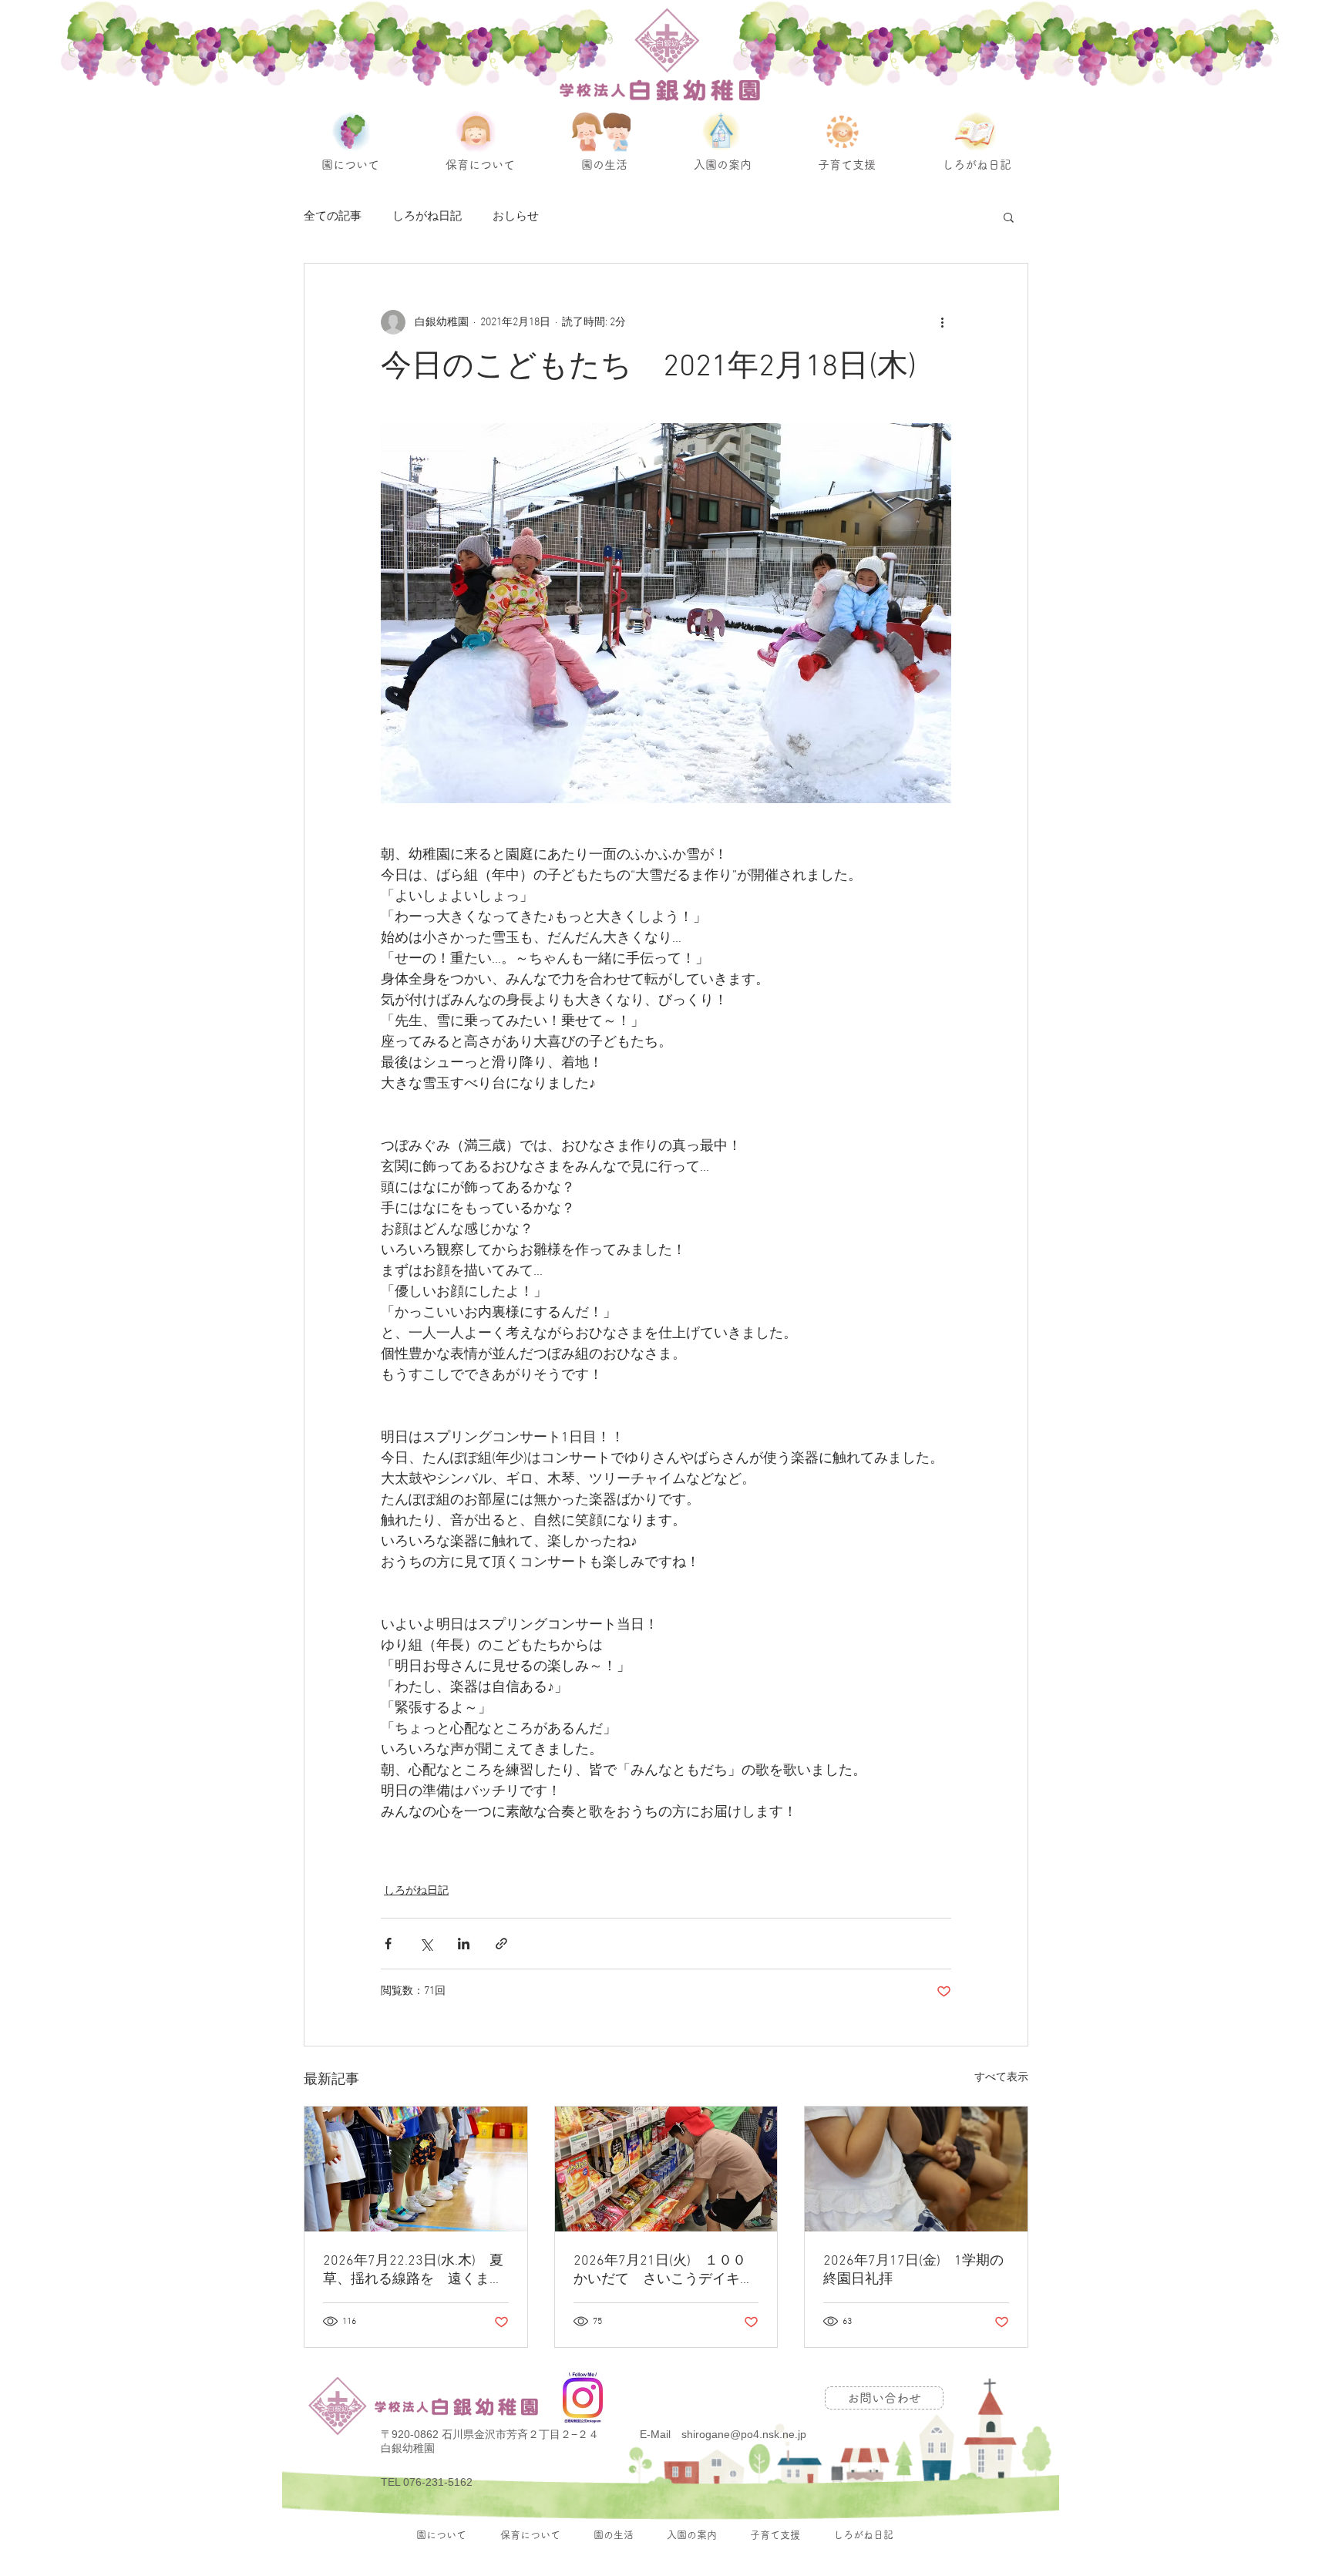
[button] (1009, 217)
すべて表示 (1001, 2078)
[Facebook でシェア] (388, 1944)
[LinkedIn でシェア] (464, 1944)
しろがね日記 (427, 217)
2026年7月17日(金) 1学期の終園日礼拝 (913, 2270)
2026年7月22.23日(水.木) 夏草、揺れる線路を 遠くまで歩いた (413, 2270)
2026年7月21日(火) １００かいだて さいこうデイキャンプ (664, 2270)
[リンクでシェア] (501, 1944)
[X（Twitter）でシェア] (426, 1944)
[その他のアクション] (942, 322)
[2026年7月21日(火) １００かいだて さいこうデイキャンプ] (666, 2169)
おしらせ (516, 217)
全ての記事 (333, 217)
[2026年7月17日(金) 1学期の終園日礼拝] (916, 2169)
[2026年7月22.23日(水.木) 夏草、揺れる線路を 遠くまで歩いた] (416, 2169)
